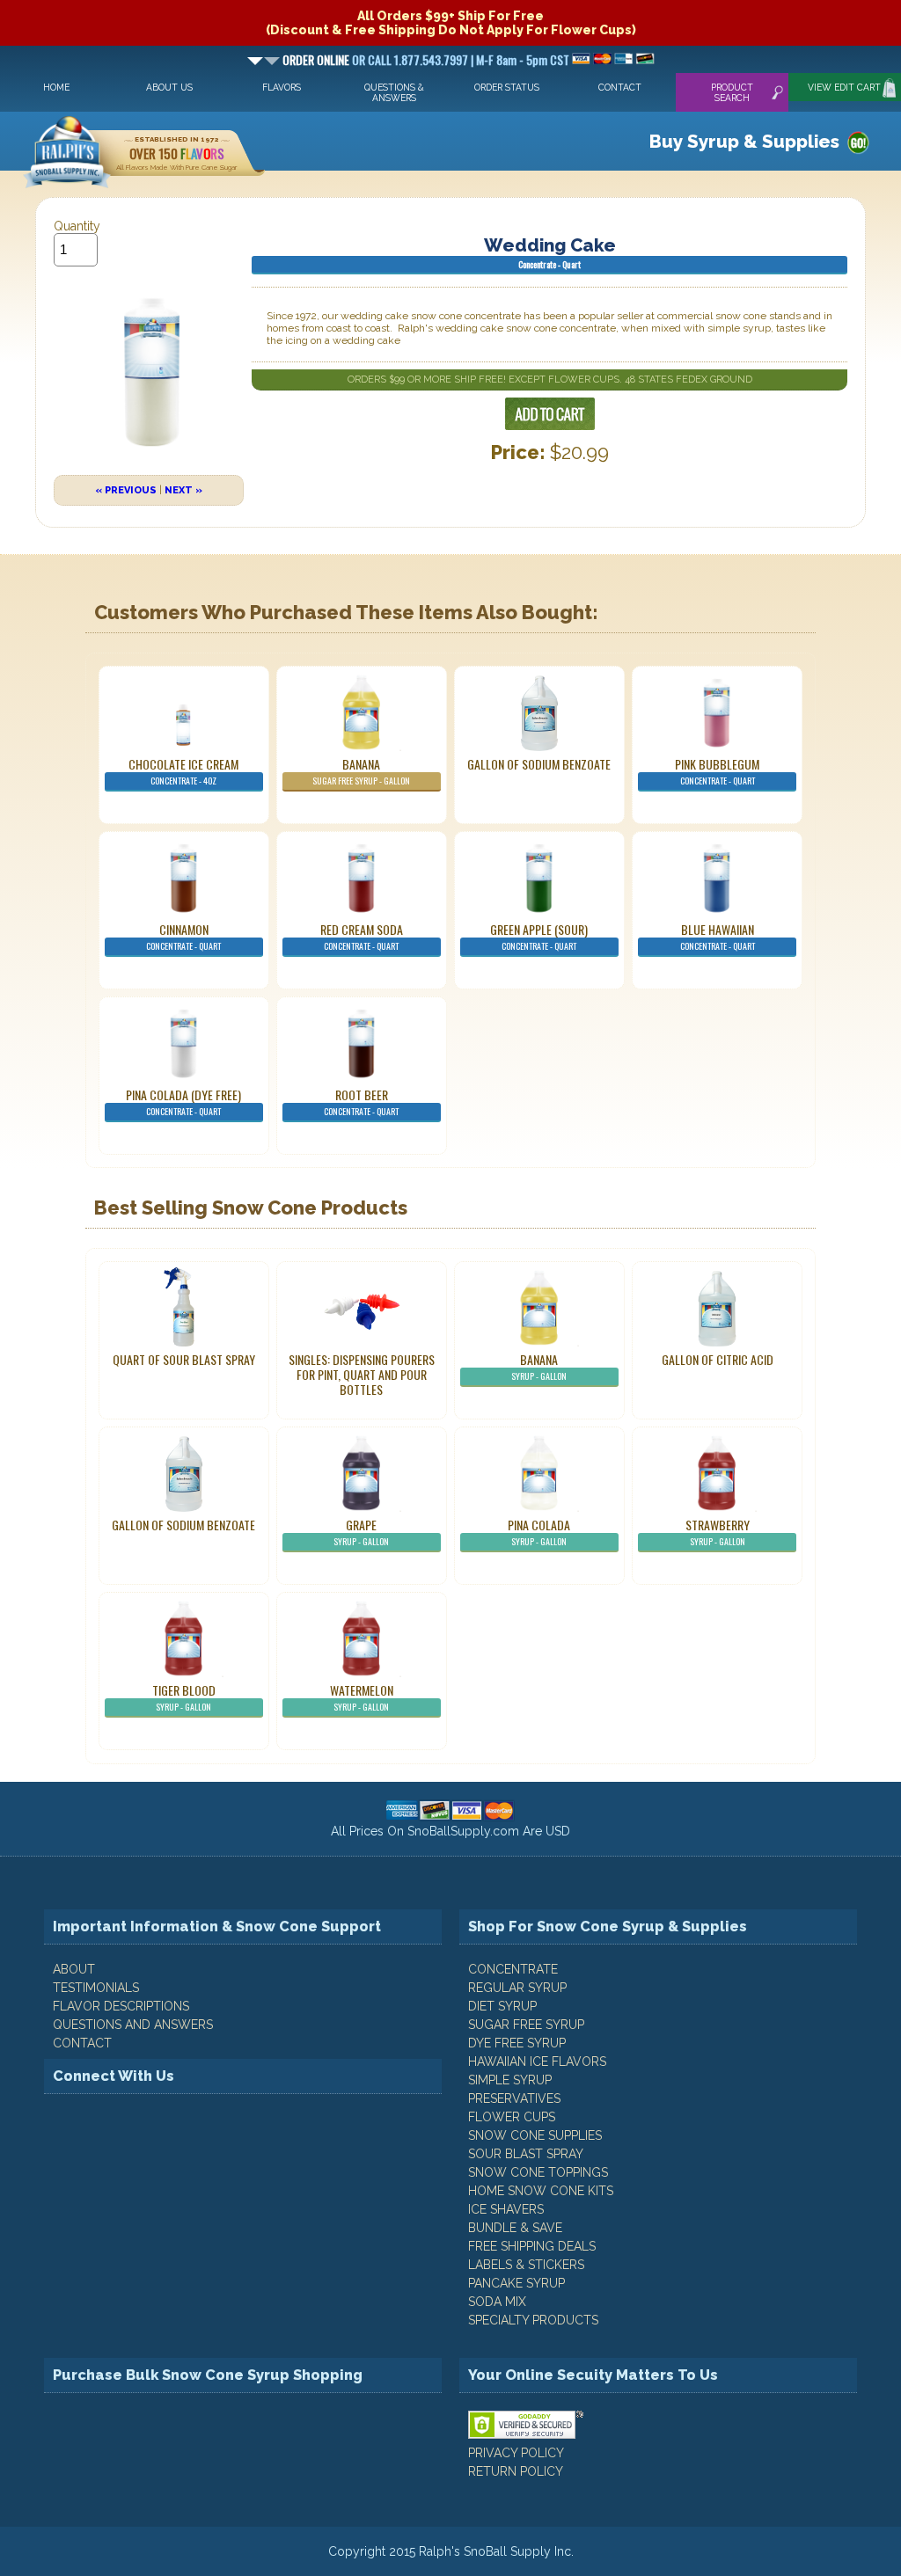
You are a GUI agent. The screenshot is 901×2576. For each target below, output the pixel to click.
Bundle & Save (515, 2228)
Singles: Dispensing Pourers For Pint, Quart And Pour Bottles (362, 1374)
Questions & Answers (394, 92)
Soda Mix (497, 2302)
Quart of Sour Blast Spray (184, 1359)
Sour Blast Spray (526, 2154)
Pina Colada (539, 1532)
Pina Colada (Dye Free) (183, 1102)
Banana (361, 771)
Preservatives (514, 2098)
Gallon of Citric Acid (718, 1359)
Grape (361, 1532)
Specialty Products (533, 2320)
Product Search (732, 92)
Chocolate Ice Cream (183, 771)
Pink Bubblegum (717, 771)
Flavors (282, 87)
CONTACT (82, 2043)
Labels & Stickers (526, 2265)
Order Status (507, 87)
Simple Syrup (510, 2080)
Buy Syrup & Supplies (744, 142)
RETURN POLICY (516, 2471)
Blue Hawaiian (718, 936)
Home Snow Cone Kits (541, 2191)
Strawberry (718, 1532)
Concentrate (513, 1969)
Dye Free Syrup (517, 2043)
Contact (620, 87)
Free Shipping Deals (532, 2246)
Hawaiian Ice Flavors (537, 2062)
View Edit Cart (844, 87)
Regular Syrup (517, 1988)
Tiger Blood (184, 1697)
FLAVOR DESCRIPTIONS (121, 2006)
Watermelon (362, 1697)
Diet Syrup (502, 2006)
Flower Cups (512, 2117)
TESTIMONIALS (96, 1988)
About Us (169, 87)
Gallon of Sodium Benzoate (539, 764)
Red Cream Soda (362, 936)
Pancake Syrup (516, 2283)
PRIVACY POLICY (516, 2453)
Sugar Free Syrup (526, 2025)
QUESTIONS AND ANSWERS (133, 2025)
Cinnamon (183, 936)
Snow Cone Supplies (535, 2135)
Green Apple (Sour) (539, 936)
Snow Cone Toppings (538, 2172)
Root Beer (361, 1102)
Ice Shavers (506, 2209)
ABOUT (74, 1969)
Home (56, 87)
